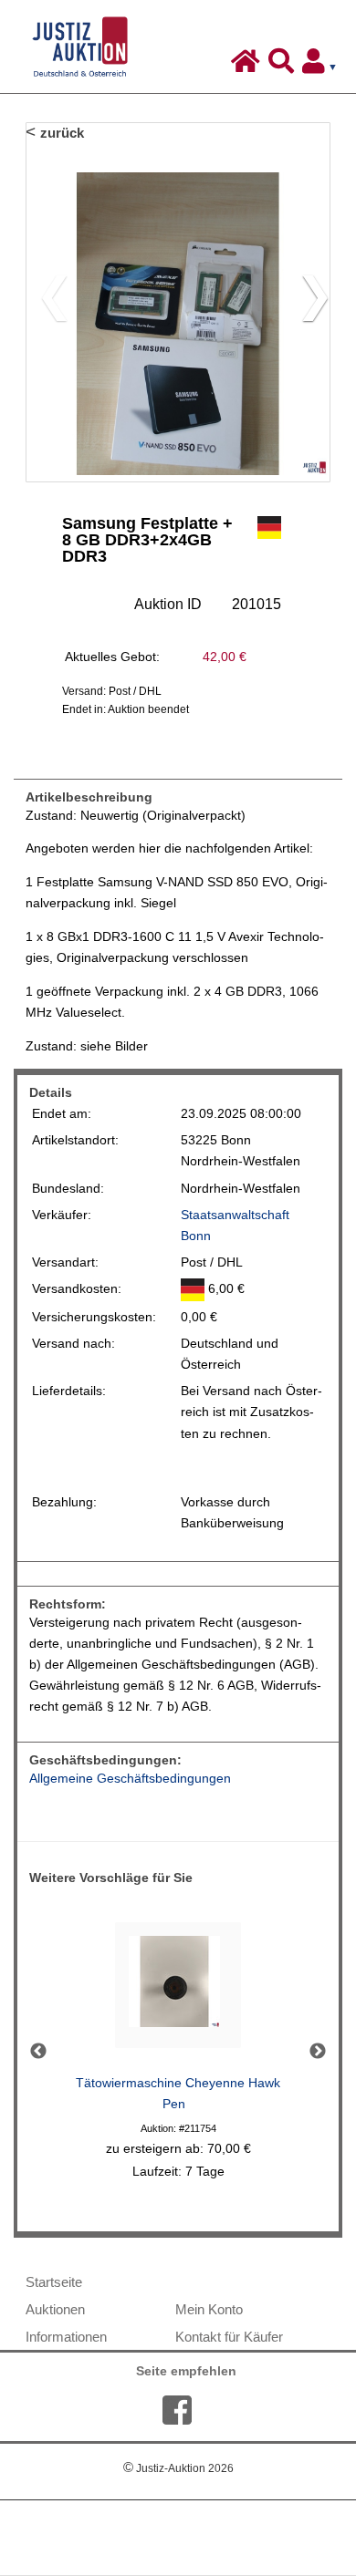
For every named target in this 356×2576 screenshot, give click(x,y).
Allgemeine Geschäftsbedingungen (130, 1779)
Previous (38, 2052)
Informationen (66, 2337)
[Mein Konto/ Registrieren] (323, 66)
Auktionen (55, 2309)
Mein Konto (209, 2309)
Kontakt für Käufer (229, 2337)
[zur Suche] (283, 66)
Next (318, 2052)
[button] (308, 302)
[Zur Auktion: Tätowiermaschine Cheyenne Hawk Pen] (178, 1990)
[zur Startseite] (248, 66)
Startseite (54, 2282)
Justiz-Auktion (178, 2468)
